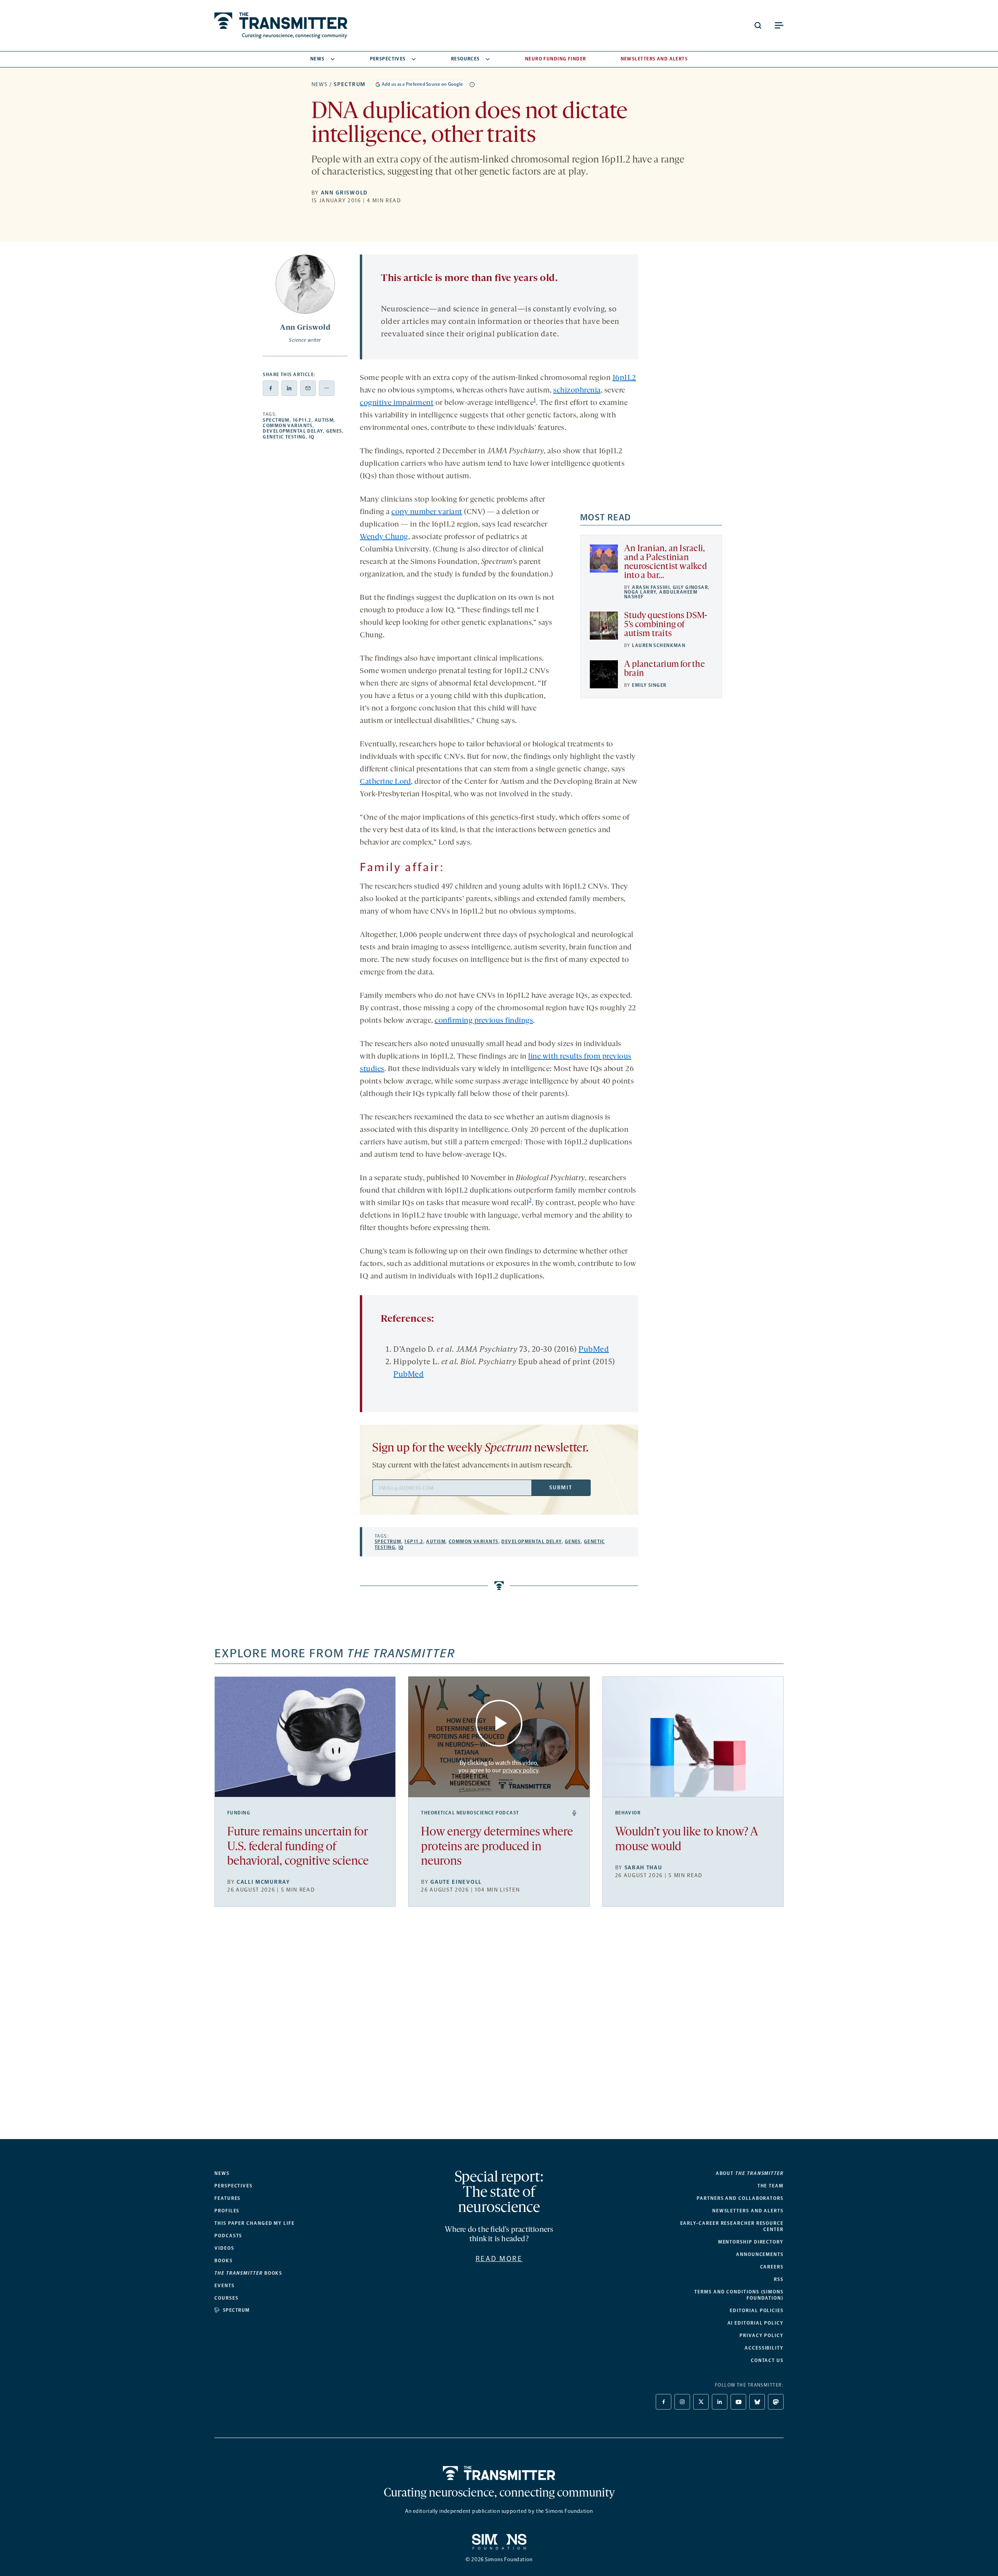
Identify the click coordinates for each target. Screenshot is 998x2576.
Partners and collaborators (740, 2198)
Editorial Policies (757, 2311)
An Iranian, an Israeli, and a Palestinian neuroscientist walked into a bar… (665, 562)
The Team (771, 2186)
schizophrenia (577, 391)
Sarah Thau (643, 1868)
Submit (561, 1488)
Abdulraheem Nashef (661, 594)
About (750, 2173)
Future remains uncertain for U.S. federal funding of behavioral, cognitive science (298, 1847)
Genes (334, 431)
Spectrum (349, 84)
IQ (312, 437)
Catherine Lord (385, 782)
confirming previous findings (484, 1021)
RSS (779, 2279)
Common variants (288, 426)
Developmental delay (293, 431)
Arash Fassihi (651, 587)
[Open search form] (758, 25)
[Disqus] (499, 2029)
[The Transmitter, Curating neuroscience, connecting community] (281, 26)
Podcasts (228, 2236)
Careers (772, 2267)
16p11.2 (302, 420)
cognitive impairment (397, 403)
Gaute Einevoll (456, 1882)
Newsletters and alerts (748, 2211)
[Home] (499, 2473)
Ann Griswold (344, 193)
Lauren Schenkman (659, 645)
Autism (324, 420)
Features (227, 2198)
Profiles (227, 2211)
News (318, 59)
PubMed (594, 1350)
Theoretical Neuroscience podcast (470, 1813)
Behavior (628, 1813)
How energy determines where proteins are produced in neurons (497, 1847)
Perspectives (388, 59)
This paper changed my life (255, 2223)
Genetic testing (284, 437)
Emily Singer (649, 685)
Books (224, 2261)
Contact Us (767, 2360)
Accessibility (764, 2348)
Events (225, 2286)
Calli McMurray (263, 1882)
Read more (499, 2259)
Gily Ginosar (690, 587)
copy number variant (427, 512)
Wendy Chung (384, 537)
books (248, 2273)
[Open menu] (779, 25)
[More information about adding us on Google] (472, 85)
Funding (239, 1813)
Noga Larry (640, 592)
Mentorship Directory (751, 2242)
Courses (226, 2298)
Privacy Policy (762, 2336)
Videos (224, 2248)
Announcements (760, 2254)
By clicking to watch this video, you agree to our (498, 1766)
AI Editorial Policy (756, 2323)
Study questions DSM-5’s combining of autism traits (666, 625)
